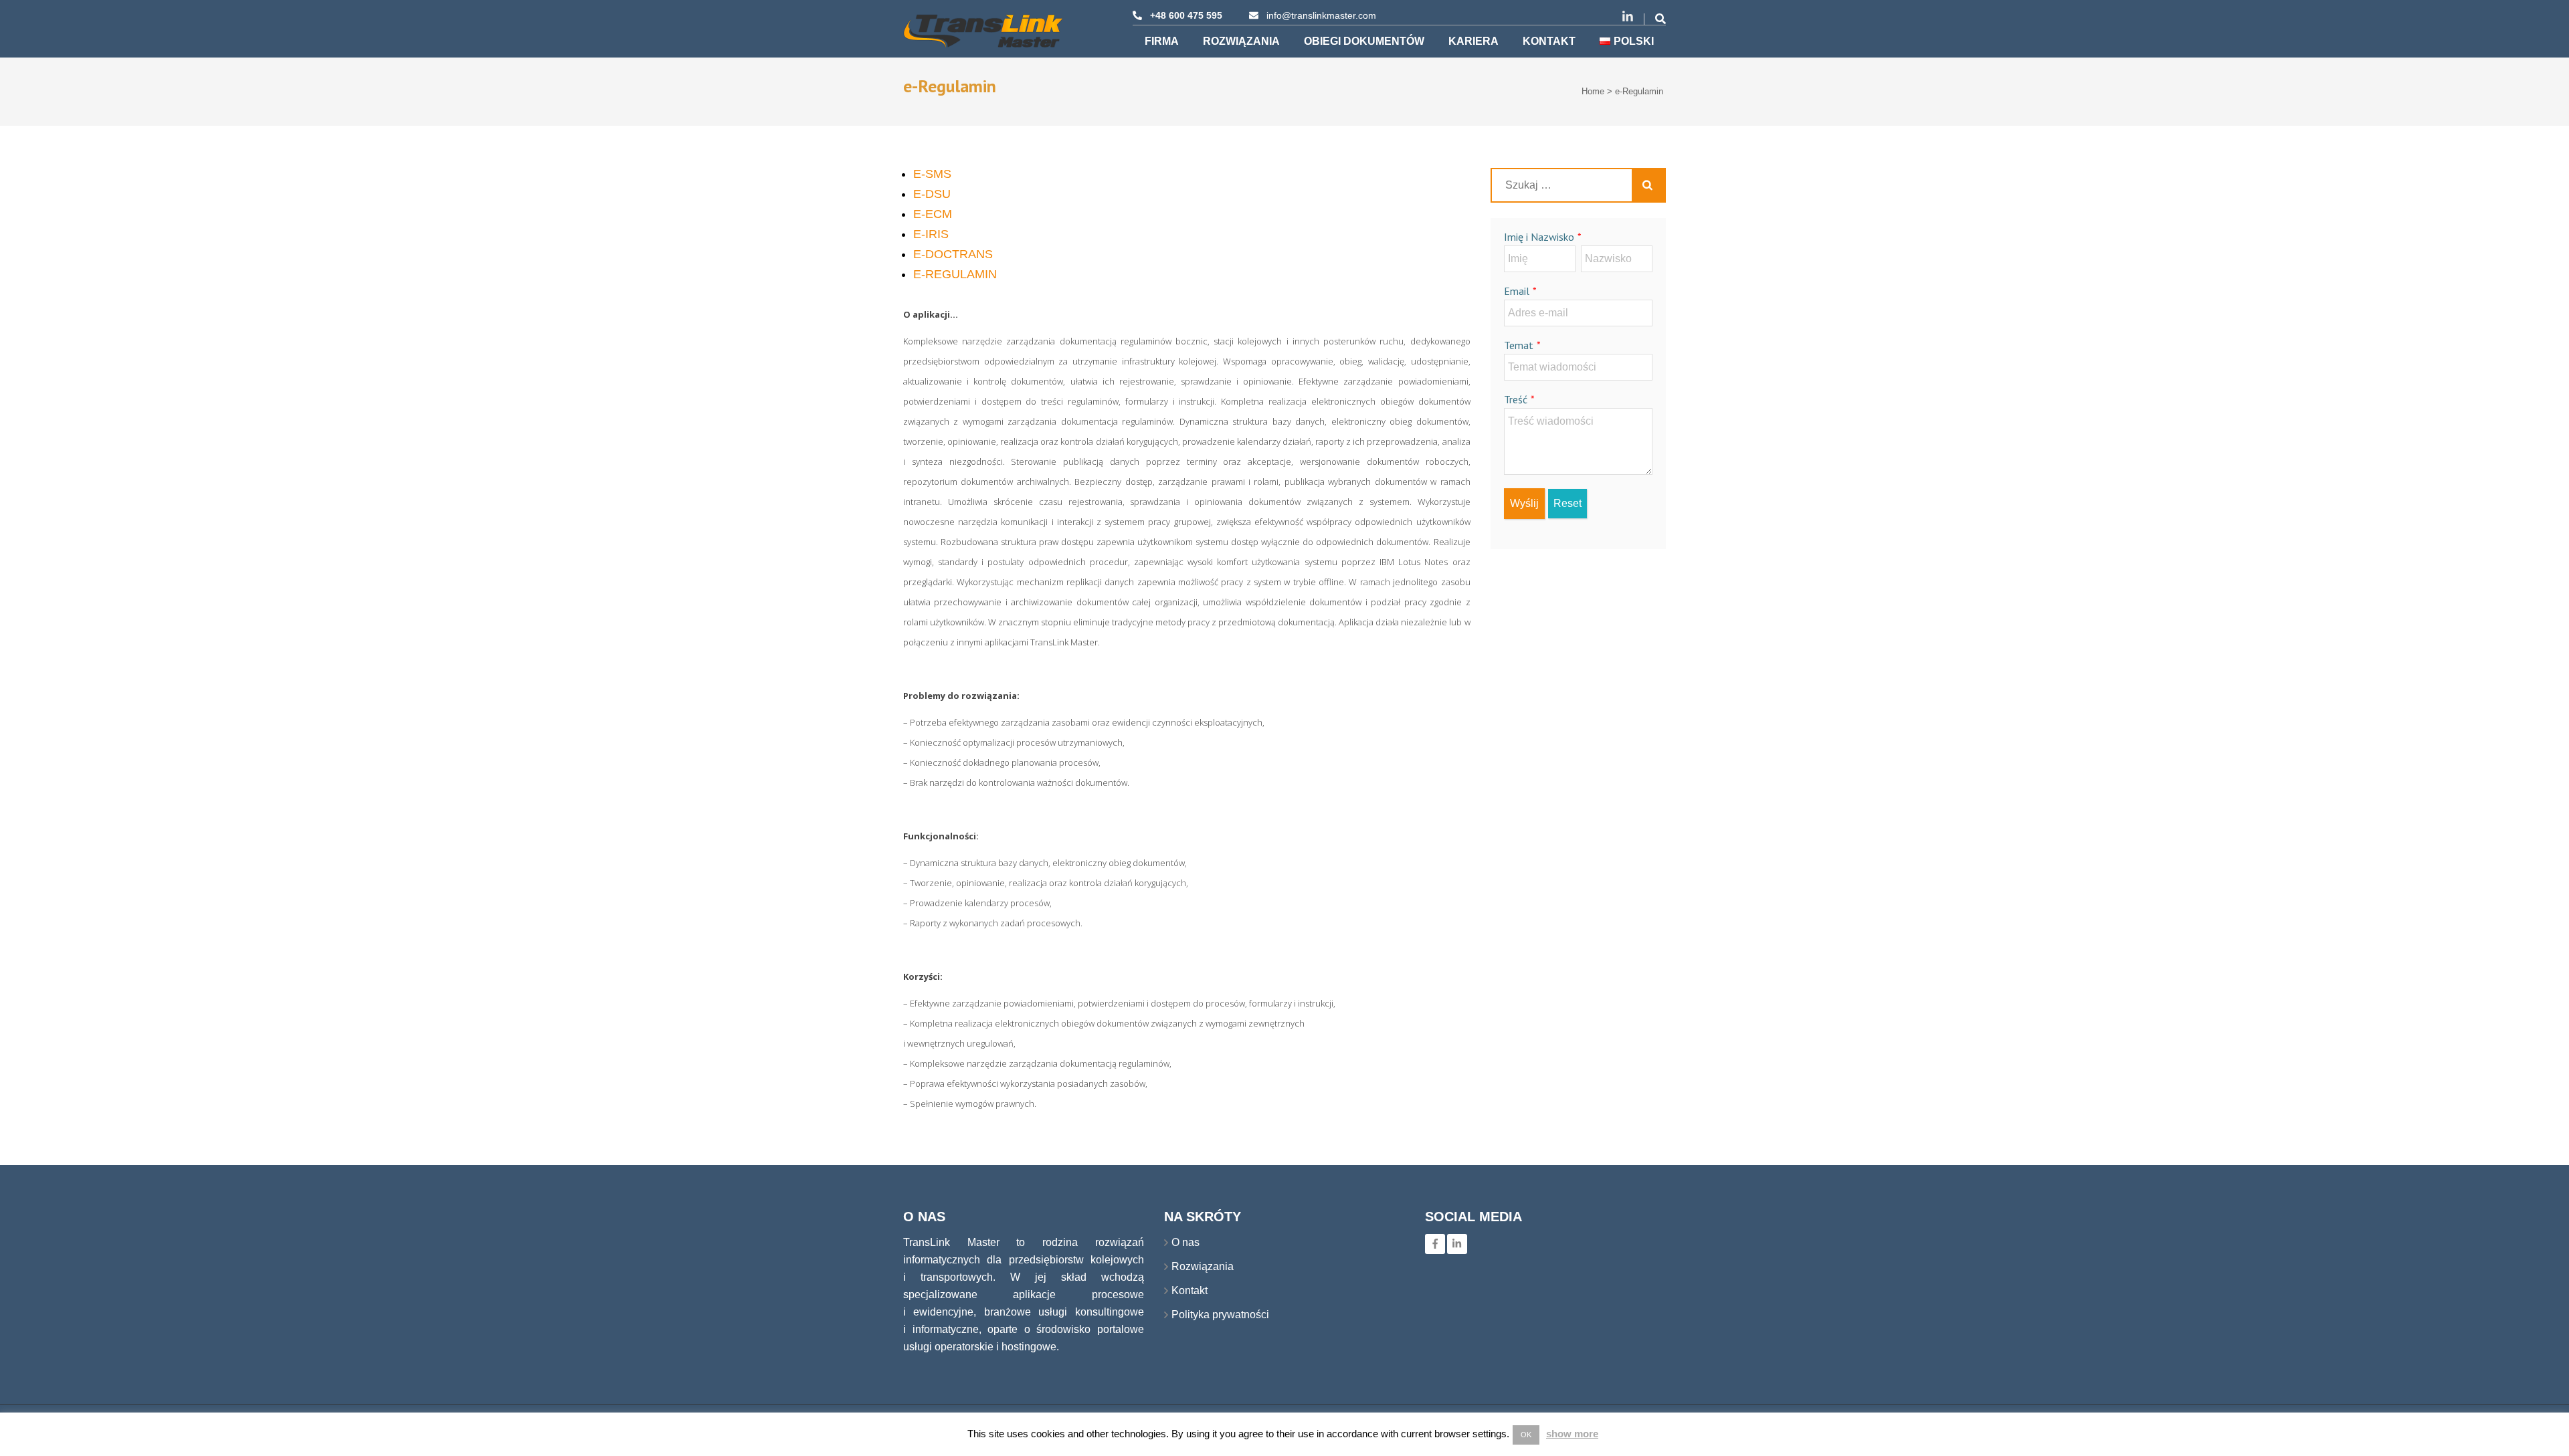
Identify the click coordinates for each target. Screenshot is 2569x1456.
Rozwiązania (1241, 41)
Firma (1162, 41)
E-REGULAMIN (955, 274)
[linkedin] (1628, 17)
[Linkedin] (1457, 1244)
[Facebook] (1435, 1244)
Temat (1519, 345)
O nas (1185, 1242)
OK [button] (1526, 1435)
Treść (1516, 399)
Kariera (1473, 41)
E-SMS (932, 174)
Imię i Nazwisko (1539, 237)
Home (1593, 91)
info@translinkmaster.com (1321, 15)
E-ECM (933, 214)
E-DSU (932, 194)
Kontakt (1549, 41)
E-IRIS (931, 234)
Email (1517, 291)
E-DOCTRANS (953, 254)
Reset (1567, 503)
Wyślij (1524, 503)
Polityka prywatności (1220, 1315)
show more (1572, 1434)
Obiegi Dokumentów (1364, 41)
